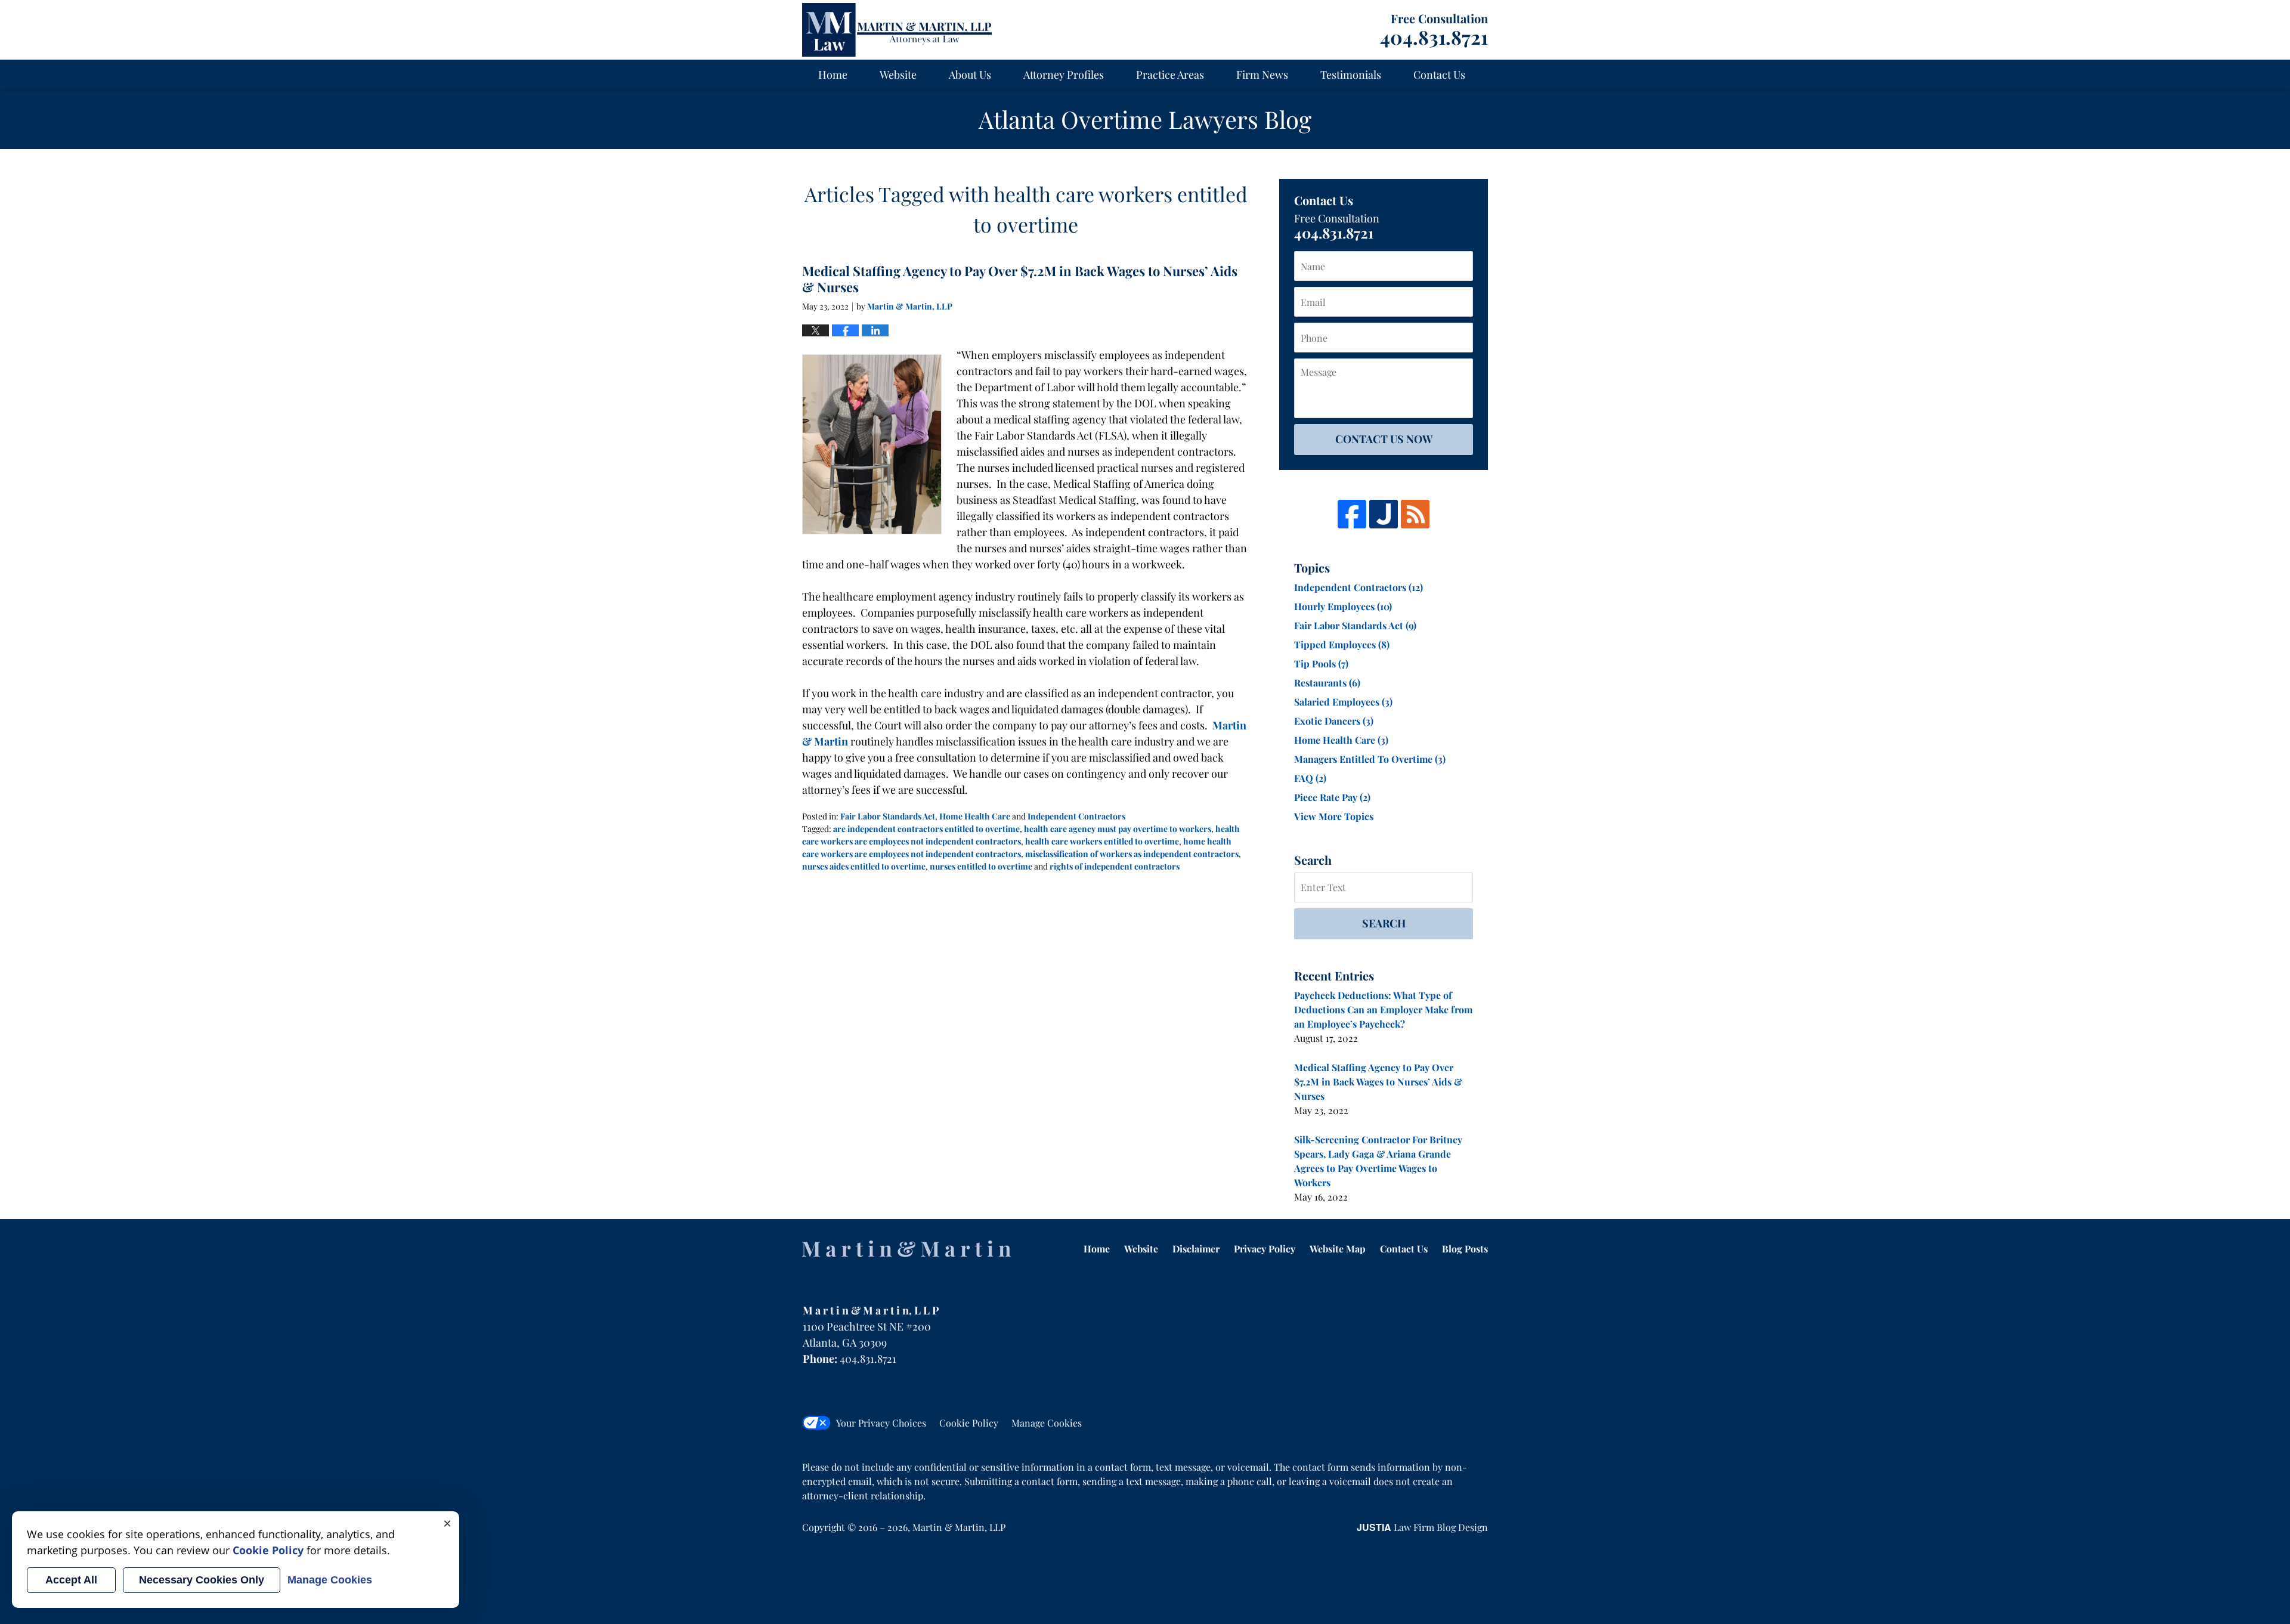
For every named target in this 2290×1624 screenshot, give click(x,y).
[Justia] (1384, 514)
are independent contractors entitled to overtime (926, 829)
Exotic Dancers (1334, 721)
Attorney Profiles (1064, 75)
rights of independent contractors (1115, 866)
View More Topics (1334, 816)
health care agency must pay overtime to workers (1118, 829)
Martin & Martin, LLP (959, 1527)
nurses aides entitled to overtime (864, 866)
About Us (970, 75)
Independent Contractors (1076, 816)
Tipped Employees (1342, 644)
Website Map (1338, 1249)
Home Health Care (975, 816)
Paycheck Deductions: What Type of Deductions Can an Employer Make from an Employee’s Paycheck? (1383, 1009)
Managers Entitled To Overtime (1370, 759)
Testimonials (1351, 75)
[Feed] (1415, 514)
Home (833, 75)
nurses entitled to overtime (981, 866)
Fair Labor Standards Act (888, 816)
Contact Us (1439, 75)
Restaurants (1327, 683)
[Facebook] (1352, 514)
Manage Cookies (1047, 1423)
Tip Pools (1321, 663)
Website (898, 75)
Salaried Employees (1343, 702)
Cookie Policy (969, 1423)
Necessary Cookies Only (202, 1580)
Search (1384, 923)
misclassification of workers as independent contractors (1132, 854)
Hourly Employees (1343, 606)
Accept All (71, 1580)
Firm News (1262, 75)
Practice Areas (1170, 75)
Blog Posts (1465, 1249)
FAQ (1310, 778)
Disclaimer (1196, 1249)
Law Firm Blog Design (1422, 1527)
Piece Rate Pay (1332, 797)
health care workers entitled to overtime (1102, 841)
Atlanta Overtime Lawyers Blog (897, 30)
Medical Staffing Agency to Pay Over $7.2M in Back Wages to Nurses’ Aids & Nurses (1020, 279)
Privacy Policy (1265, 1249)
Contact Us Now (1384, 439)
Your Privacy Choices (881, 1423)
